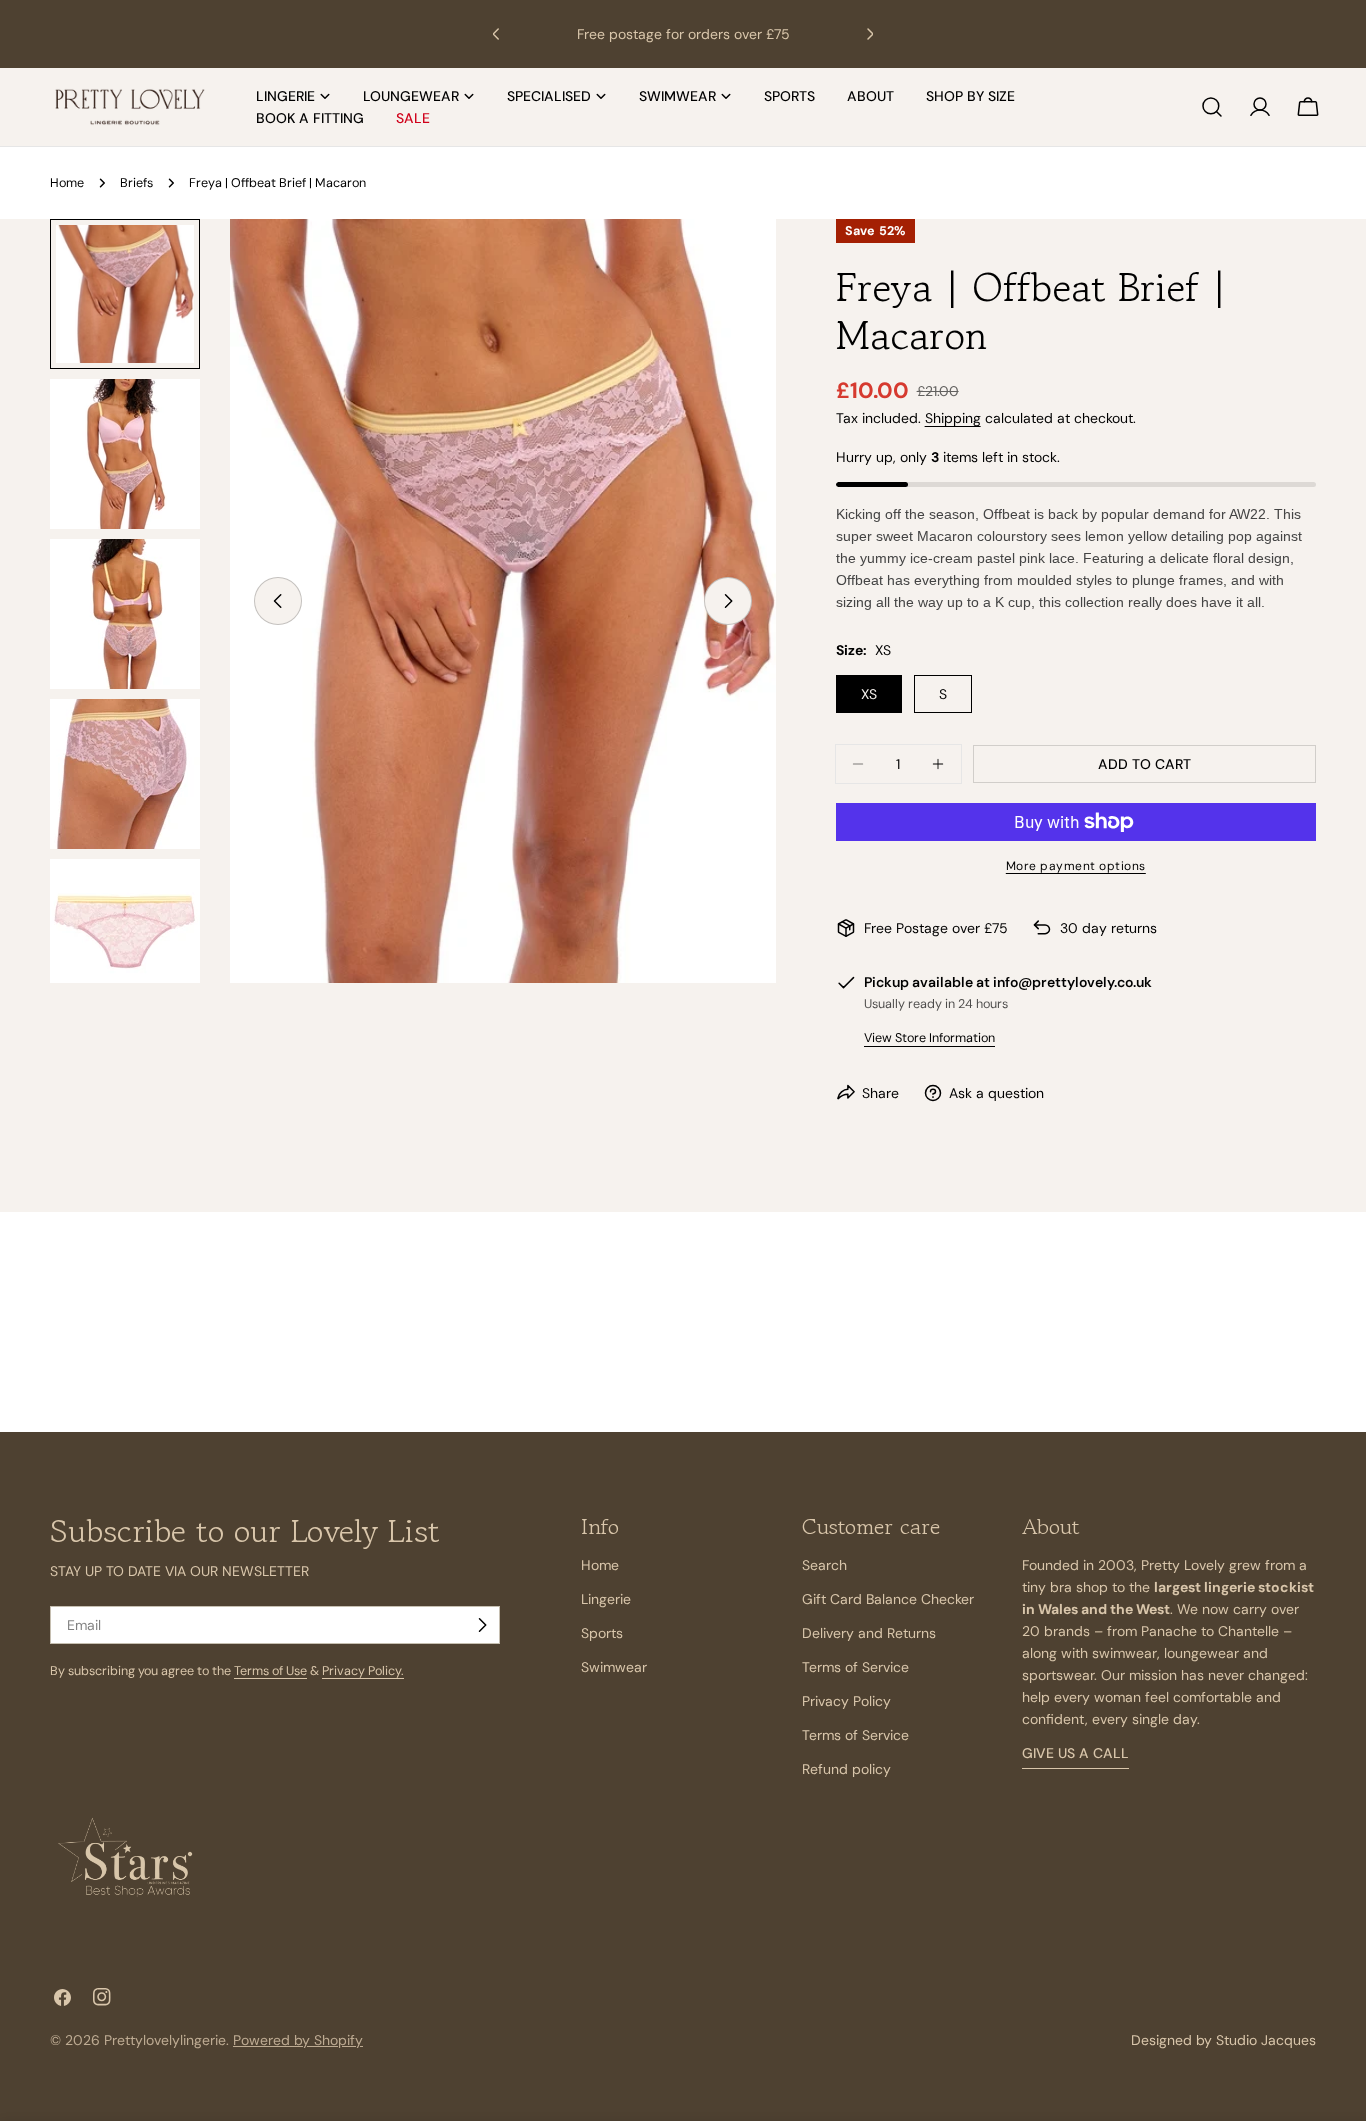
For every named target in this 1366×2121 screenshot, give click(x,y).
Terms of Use (270, 1671)
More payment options (1076, 866)
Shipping (953, 418)
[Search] (1212, 107)
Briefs (136, 183)
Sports (602, 1633)
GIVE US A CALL (1075, 1754)
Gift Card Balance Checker (888, 1599)
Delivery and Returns (869, 1633)
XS (869, 694)
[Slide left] (278, 601)
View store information (929, 1038)
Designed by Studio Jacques (1223, 2040)
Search (824, 1565)
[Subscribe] (482, 1625)
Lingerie (606, 1599)
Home (67, 183)
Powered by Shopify (298, 2040)
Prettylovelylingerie (165, 2040)
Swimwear (614, 1667)
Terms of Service (855, 1667)
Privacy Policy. (363, 1671)
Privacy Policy (846, 1701)
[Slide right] (728, 601)
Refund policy (846, 1769)
